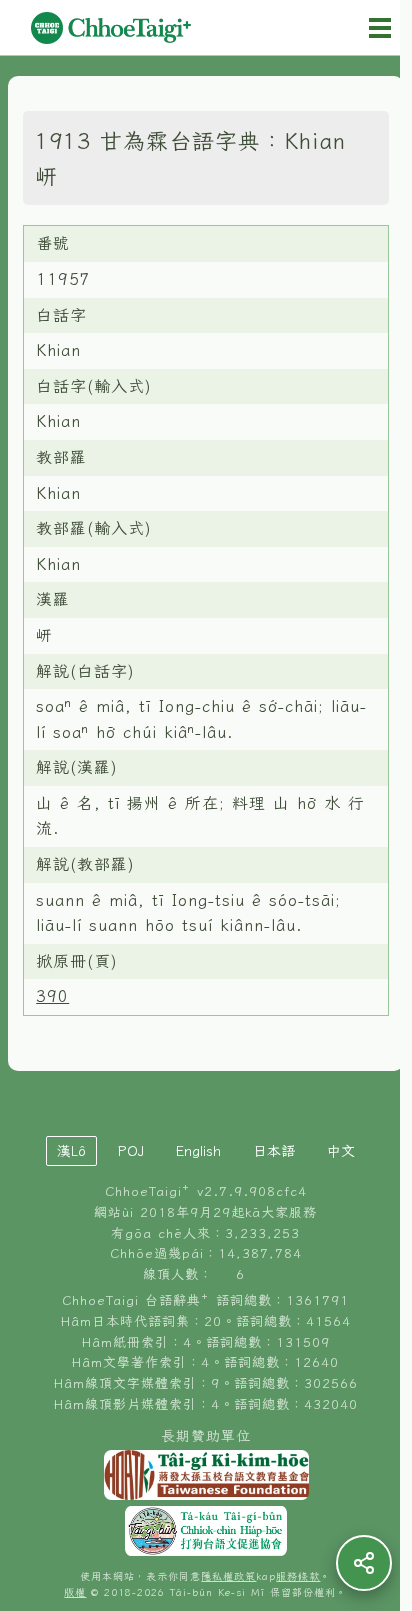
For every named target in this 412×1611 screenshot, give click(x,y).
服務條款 (298, 1576)
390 (52, 996)
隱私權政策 (228, 1576)
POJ (131, 1151)
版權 (75, 1592)
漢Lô (71, 1151)
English (198, 1151)
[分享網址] (364, 1563)
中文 (341, 1151)
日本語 (274, 1151)
